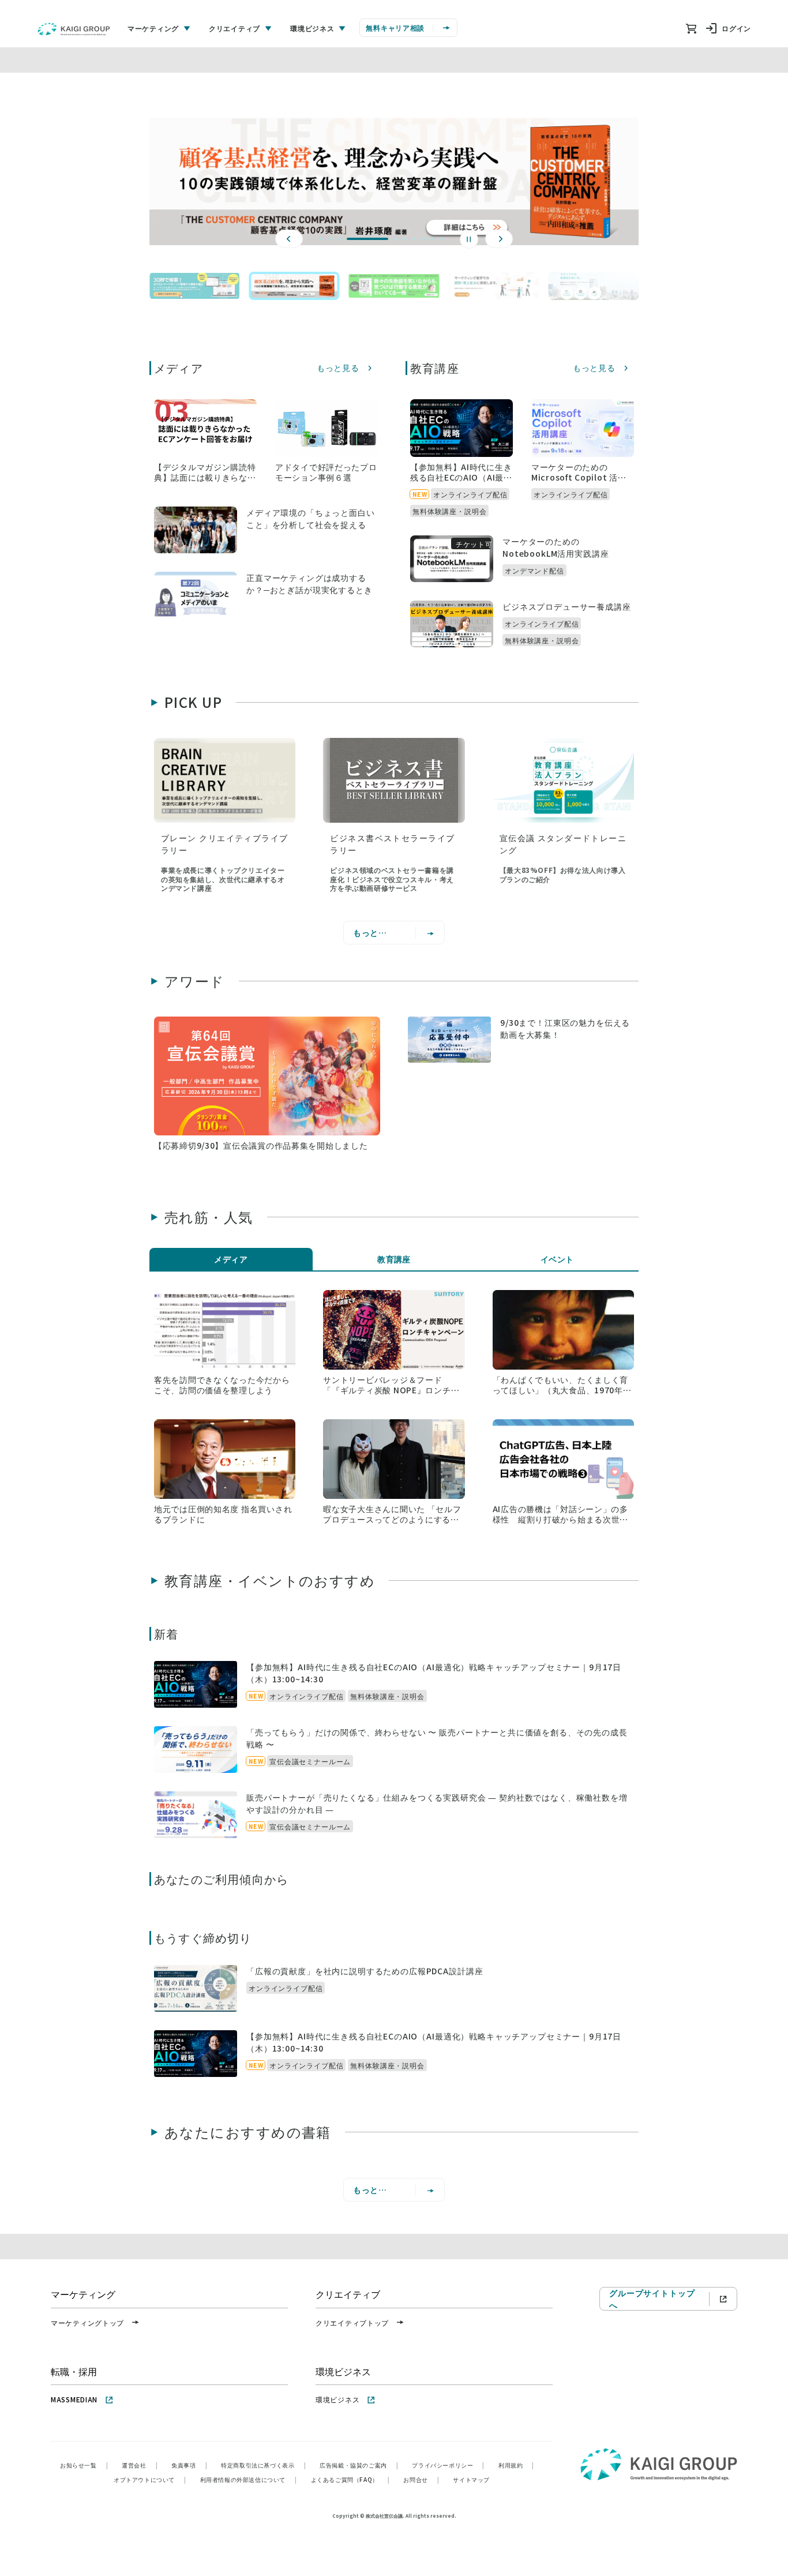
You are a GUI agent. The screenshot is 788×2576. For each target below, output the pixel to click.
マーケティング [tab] (153, 28)
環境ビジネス (337, 2399)
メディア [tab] (231, 1259)
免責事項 (189, 2465)
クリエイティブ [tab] (234, 28)
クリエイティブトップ (352, 2322)
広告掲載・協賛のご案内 (359, 2465)
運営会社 (140, 2465)
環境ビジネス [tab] (312, 28)
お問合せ (421, 2479)
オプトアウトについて (150, 2479)
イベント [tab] (557, 1259)
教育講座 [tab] (394, 1259)
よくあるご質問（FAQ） (350, 2479)
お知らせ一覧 (84, 2465)
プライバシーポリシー (448, 2465)
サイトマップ (471, 2479)
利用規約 (516, 2465)
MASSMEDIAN (74, 2399)
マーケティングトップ (87, 2322)
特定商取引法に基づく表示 (263, 2465)
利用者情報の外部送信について (249, 2479)
